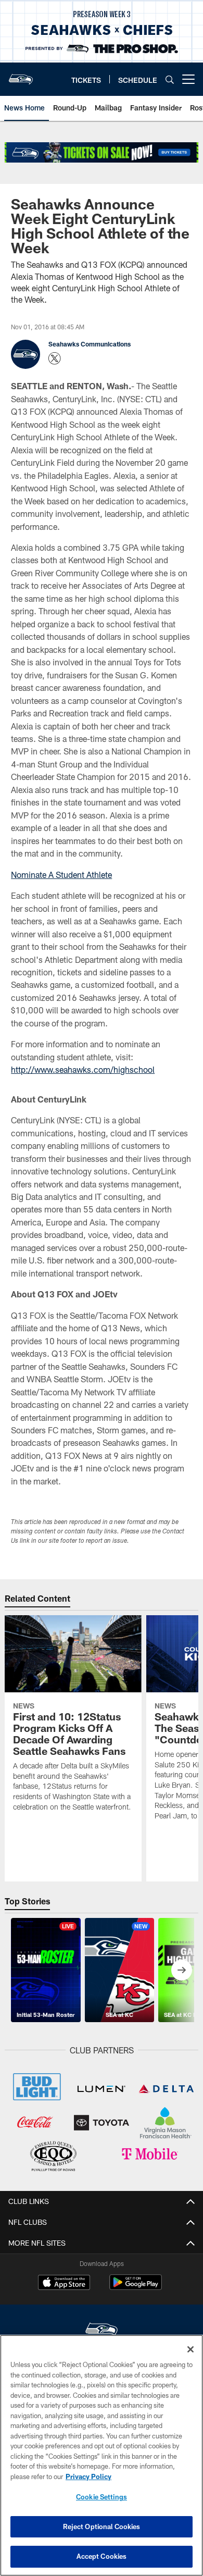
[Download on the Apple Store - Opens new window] (64, 2284)
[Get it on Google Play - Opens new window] (136, 2288)
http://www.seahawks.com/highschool (83, 1069)
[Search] (170, 79)
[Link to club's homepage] (21, 75)
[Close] (191, 2349)
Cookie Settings (102, 2497)
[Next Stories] (182, 1970)
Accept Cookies (102, 2556)
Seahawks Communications (90, 344)
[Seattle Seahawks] (102, 2331)
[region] (102, 2455)
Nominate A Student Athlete (61, 875)
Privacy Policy (88, 2476)
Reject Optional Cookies (102, 2527)
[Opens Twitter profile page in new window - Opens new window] (55, 358)
